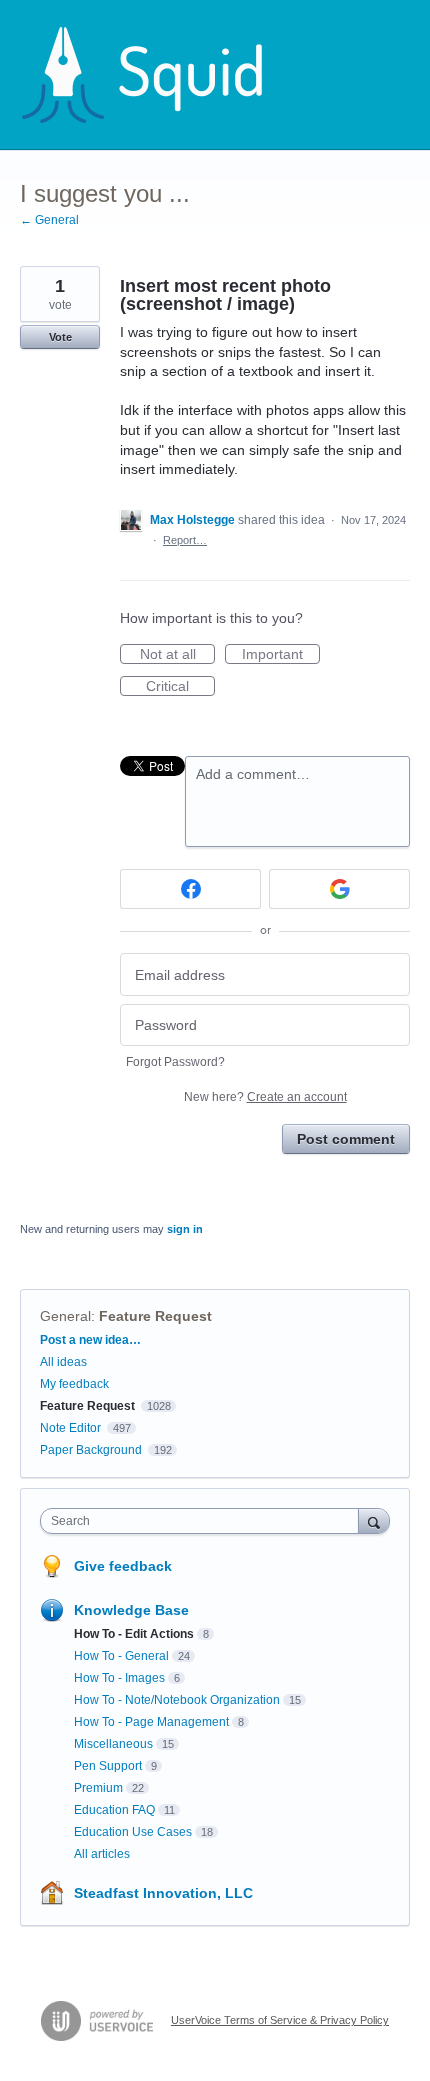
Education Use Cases (133, 1832)
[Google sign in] (339, 889)
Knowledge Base (131, 1610)
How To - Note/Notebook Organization (177, 1700)
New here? (265, 1097)
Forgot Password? (175, 1062)
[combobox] (204, 1521)
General (65, 1316)
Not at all (177, 655)
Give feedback (123, 1566)
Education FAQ (114, 1810)
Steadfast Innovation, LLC (163, 1893)
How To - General (121, 1656)
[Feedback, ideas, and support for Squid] (161, 75)
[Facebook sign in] (190, 889)
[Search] (374, 1520)
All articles (102, 1854)
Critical (180, 687)
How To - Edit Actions (134, 1634)
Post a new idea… (90, 1340)
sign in (185, 1229)
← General (49, 220)
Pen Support (108, 1766)
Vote (60, 337)
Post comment (346, 1139)
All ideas (63, 1362)
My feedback (74, 1384)
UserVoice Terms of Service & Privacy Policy (280, 2020)
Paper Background (91, 1450)
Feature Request (155, 1316)
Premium (98, 1788)
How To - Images (119, 1678)
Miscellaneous (113, 1744)
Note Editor (70, 1428)
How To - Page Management (151, 1722)
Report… (185, 540)
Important (281, 655)
